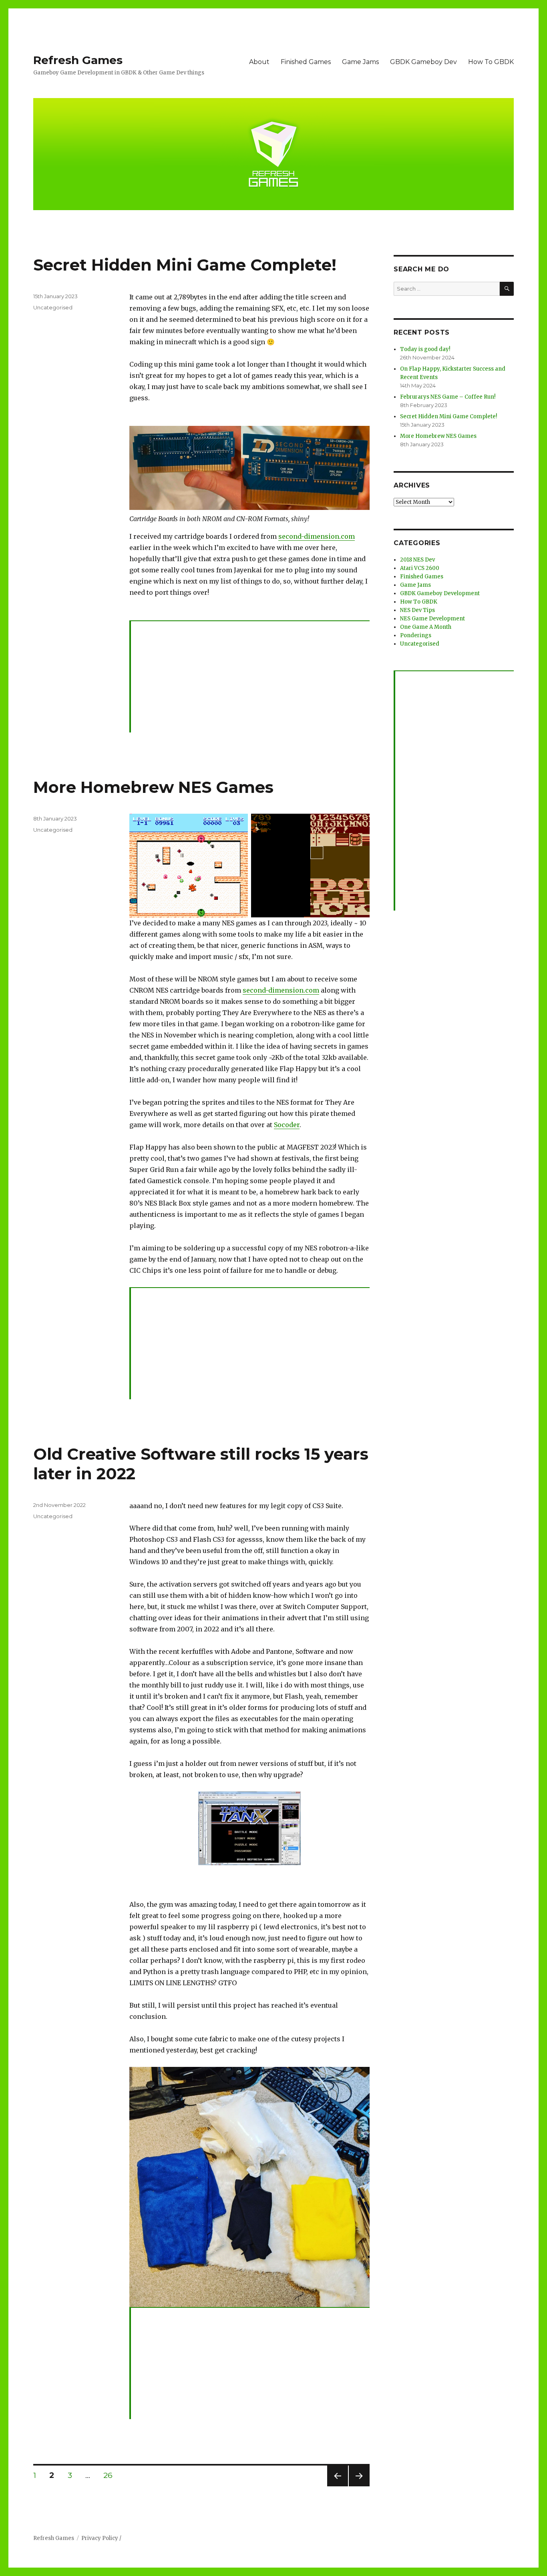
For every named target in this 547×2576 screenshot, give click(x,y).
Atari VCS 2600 (420, 568)
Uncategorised (53, 307)
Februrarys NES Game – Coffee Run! (448, 397)
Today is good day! (425, 349)
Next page (359, 2486)
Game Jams (360, 62)
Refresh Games (78, 60)
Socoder (287, 1125)
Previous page (338, 2486)
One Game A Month (426, 627)
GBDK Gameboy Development (440, 593)
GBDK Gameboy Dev (423, 62)
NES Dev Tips (417, 610)
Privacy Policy (100, 2538)
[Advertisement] (251, 677)
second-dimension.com (317, 536)
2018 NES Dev (417, 560)
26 (111, 2475)
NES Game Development (432, 619)
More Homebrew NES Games (153, 787)
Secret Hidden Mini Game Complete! (185, 265)
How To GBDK (491, 62)
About (259, 62)
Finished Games (306, 62)
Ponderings (416, 635)
